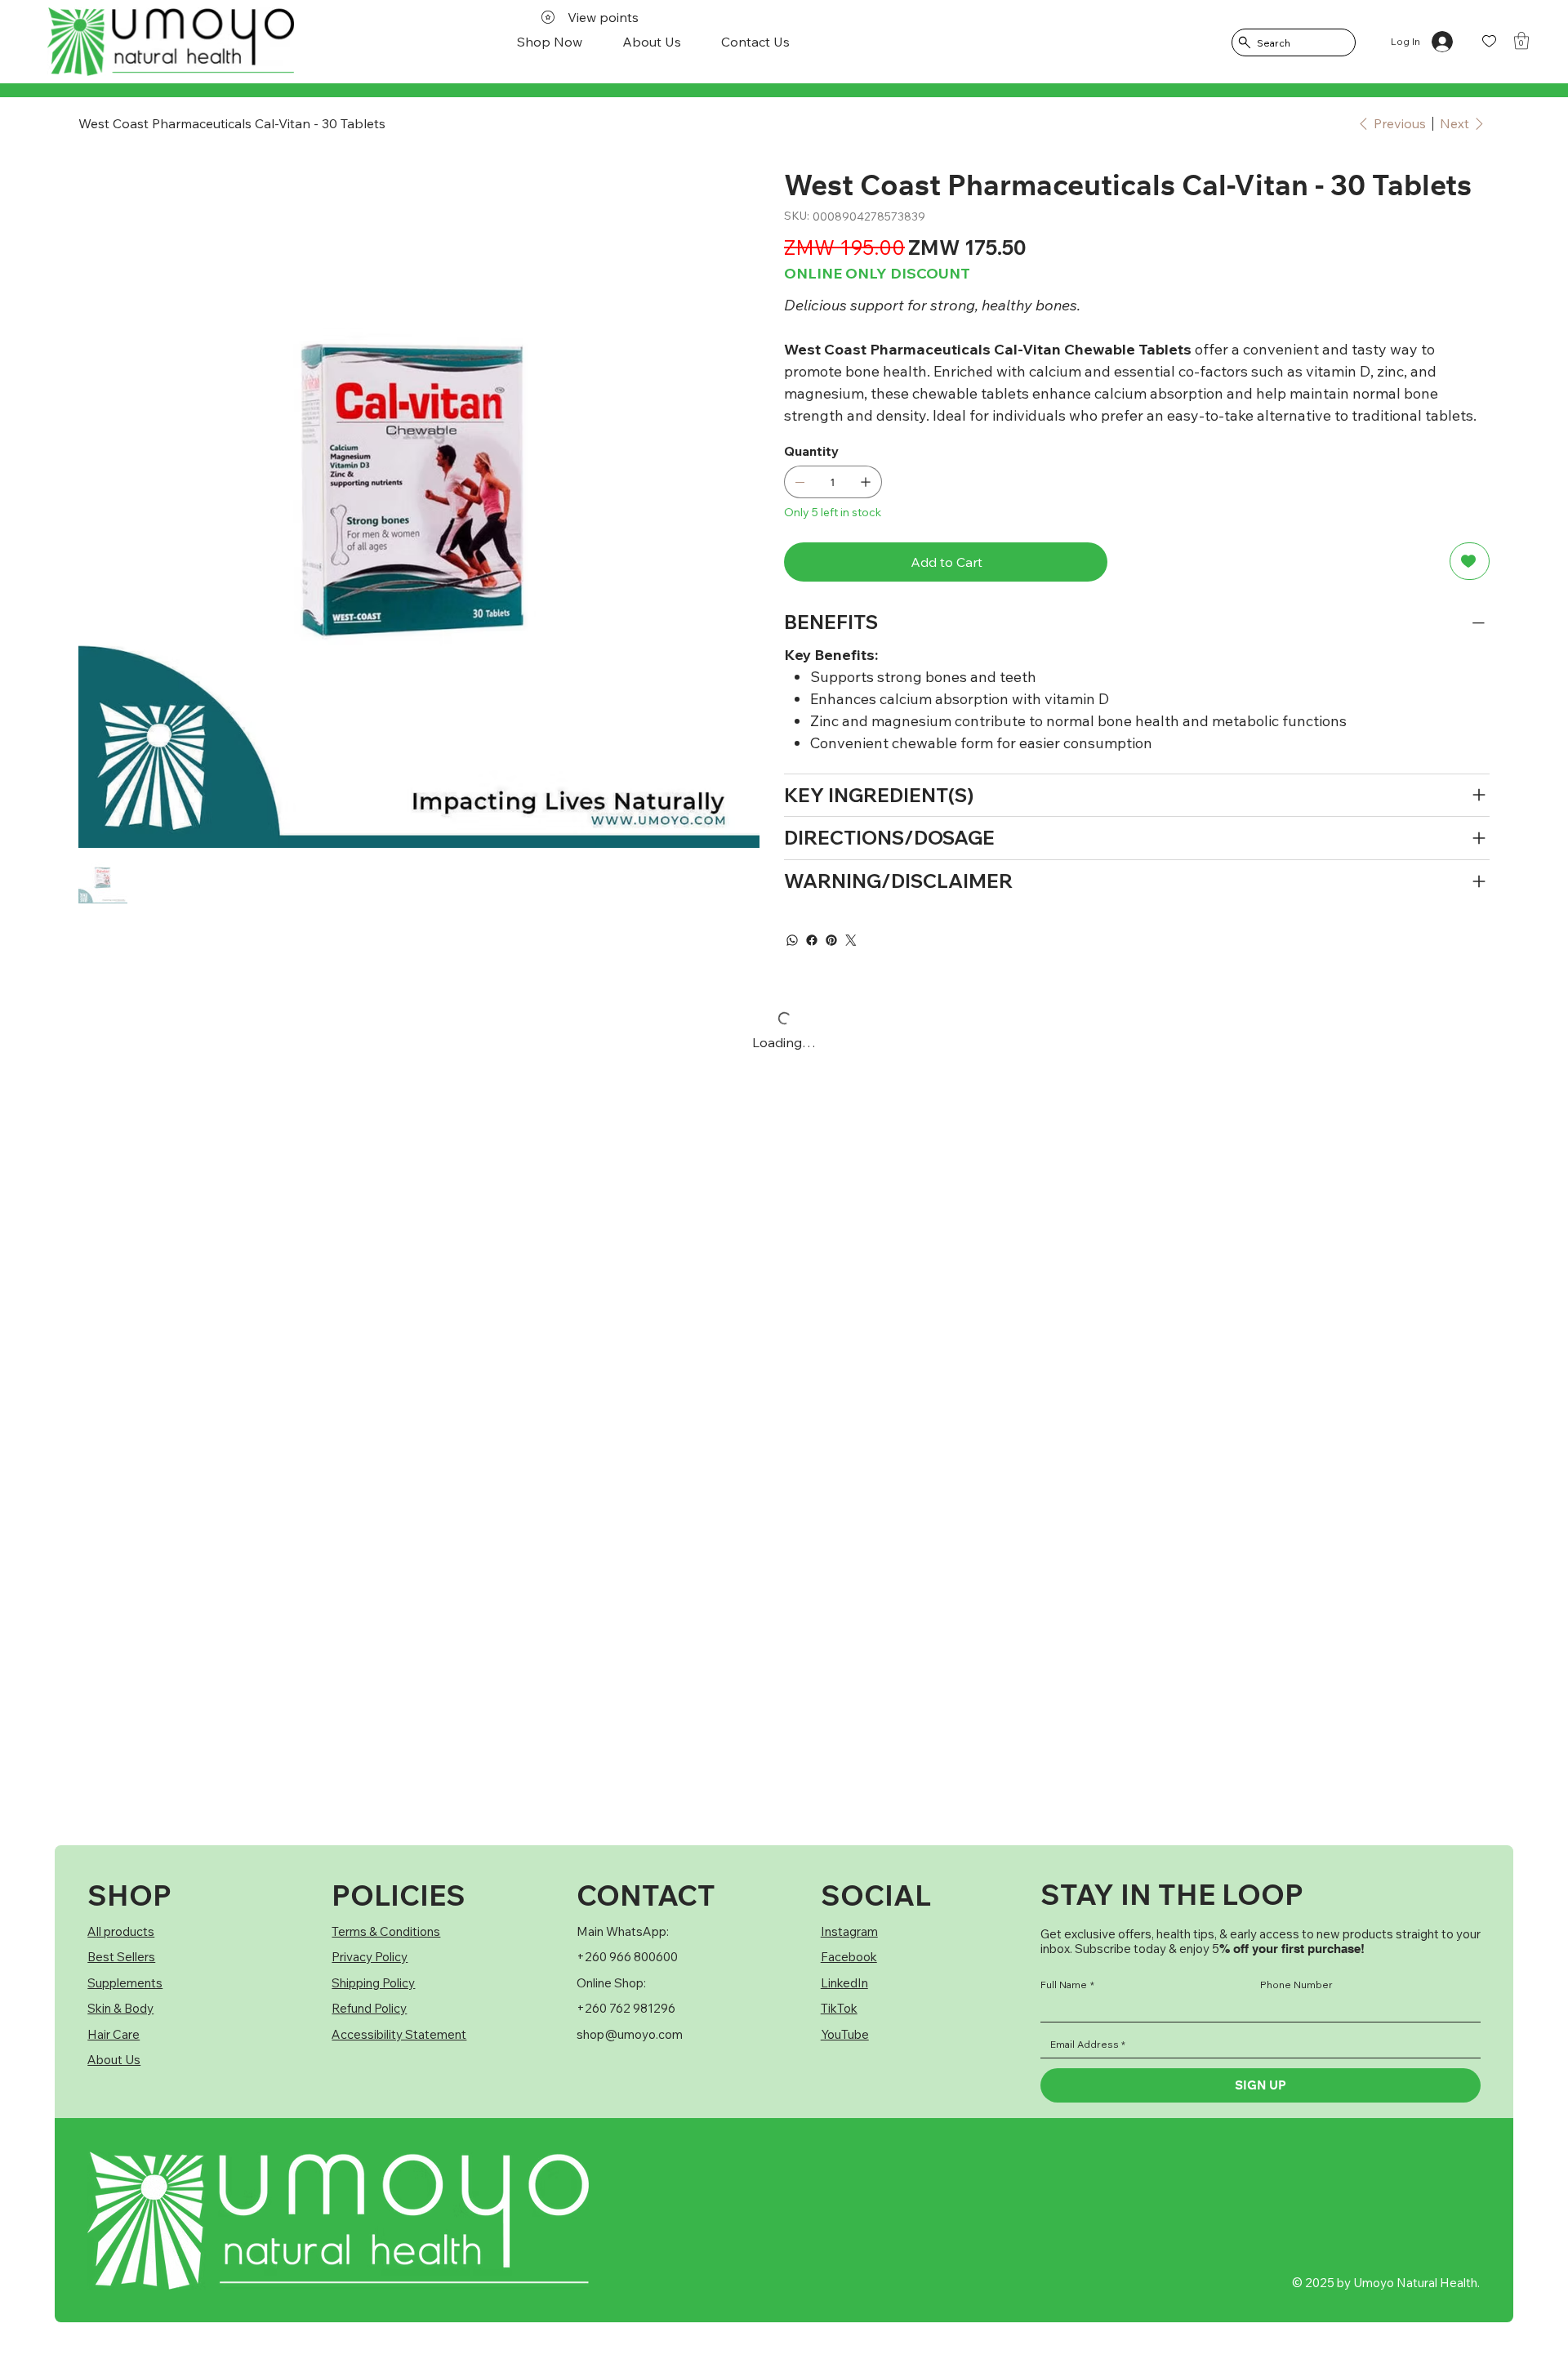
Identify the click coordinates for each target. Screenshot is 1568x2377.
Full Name (1067, 1985)
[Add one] (866, 482)
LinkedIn (844, 1983)
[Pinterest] (831, 940)
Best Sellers (121, 1957)
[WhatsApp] (792, 940)
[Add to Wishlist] (1470, 561)
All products (121, 1931)
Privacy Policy (370, 1957)
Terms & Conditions (386, 1931)
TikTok (839, 2008)
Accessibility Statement (399, 2034)
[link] (1521, 40)
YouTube (845, 2034)
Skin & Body (120, 2008)
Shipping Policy (373, 1983)
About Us (114, 2060)
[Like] (1489, 41)
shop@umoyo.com (630, 2034)
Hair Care (114, 2034)
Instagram (849, 1931)
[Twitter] (851, 940)
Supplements (125, 1983)
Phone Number (1296, 1985)
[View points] (118, 42)
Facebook (849, 1957)
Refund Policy (369, 2008)
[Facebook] (812, 940)
